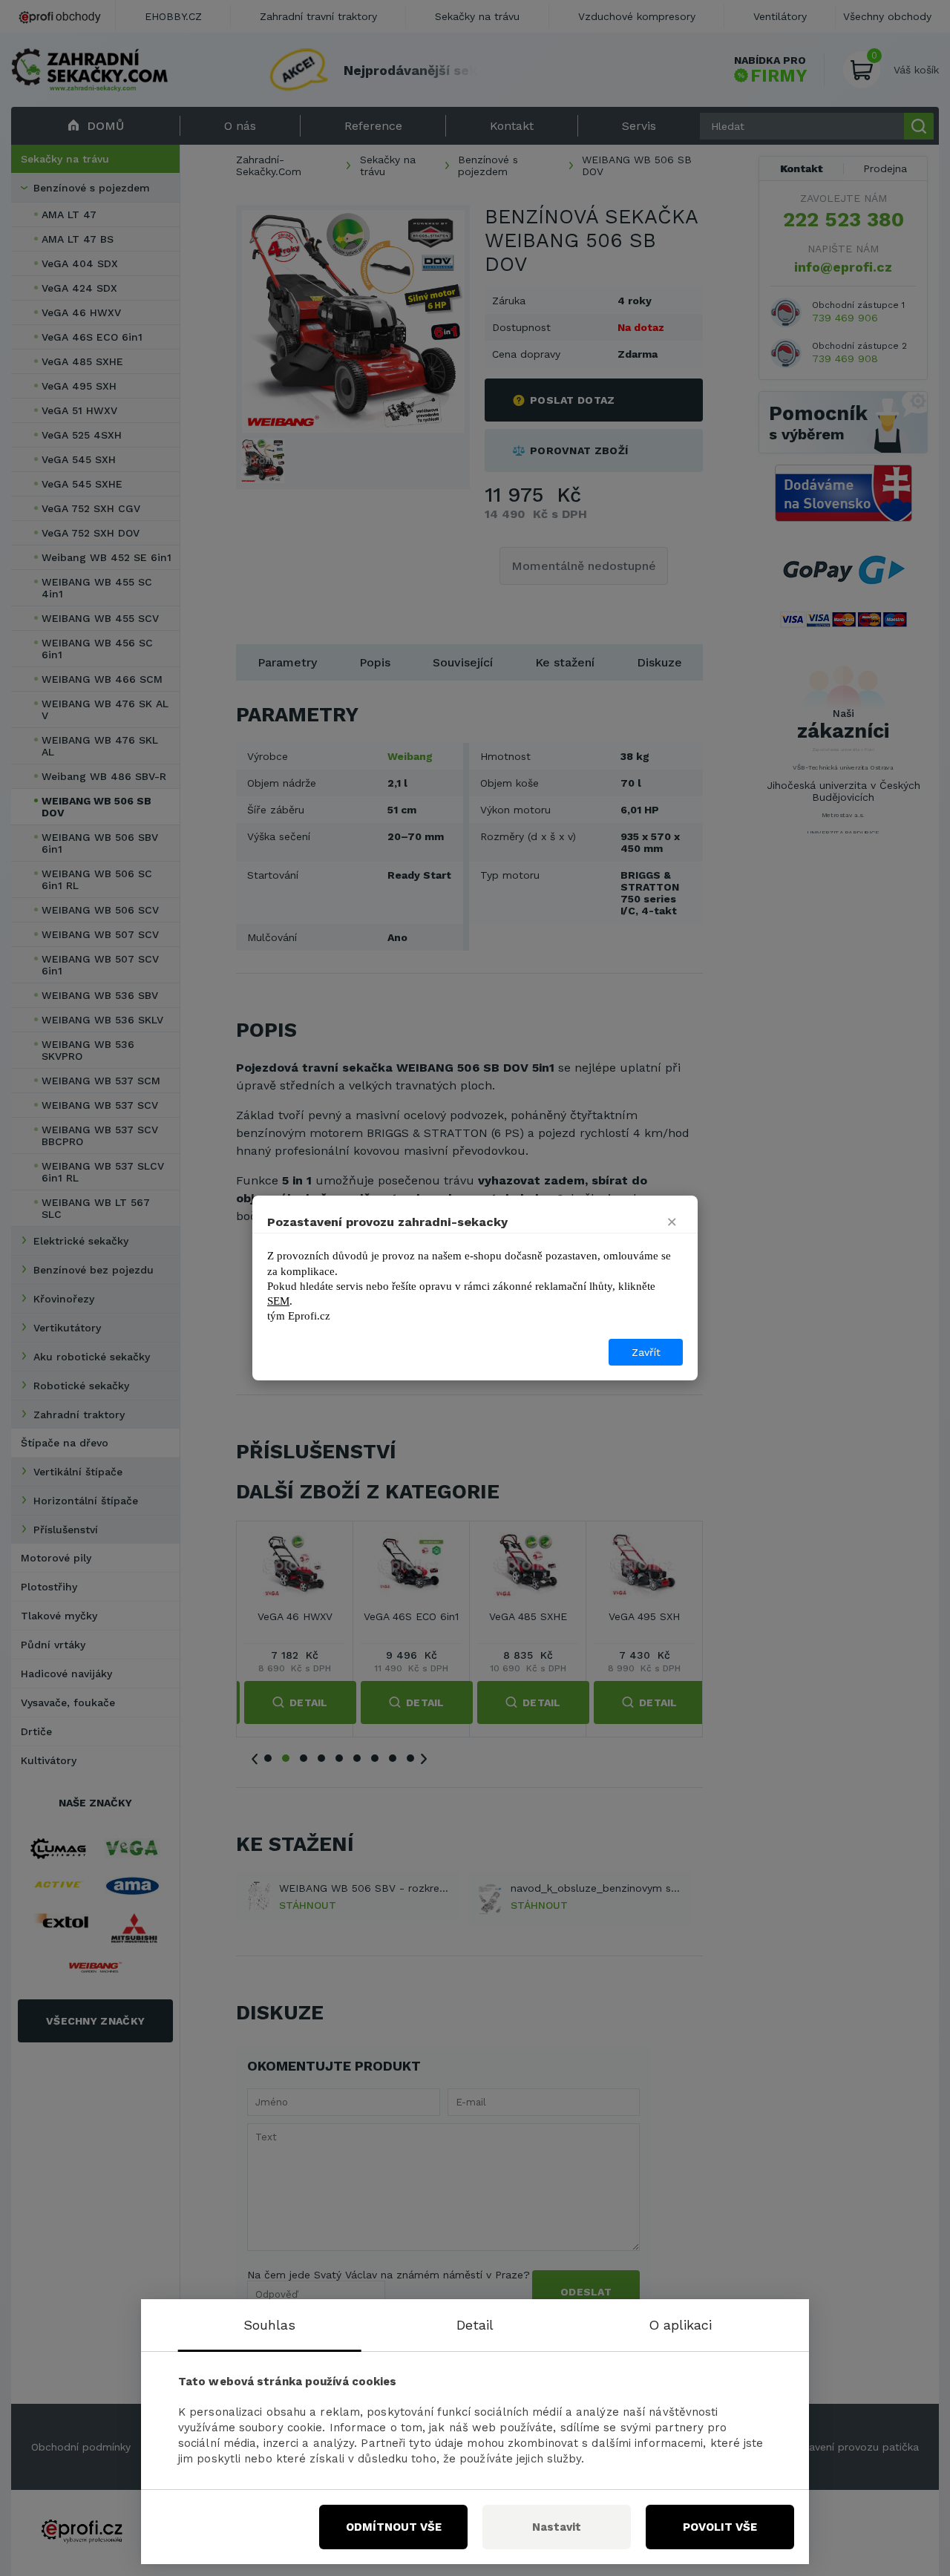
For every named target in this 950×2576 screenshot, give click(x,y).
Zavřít (646, 1352)
